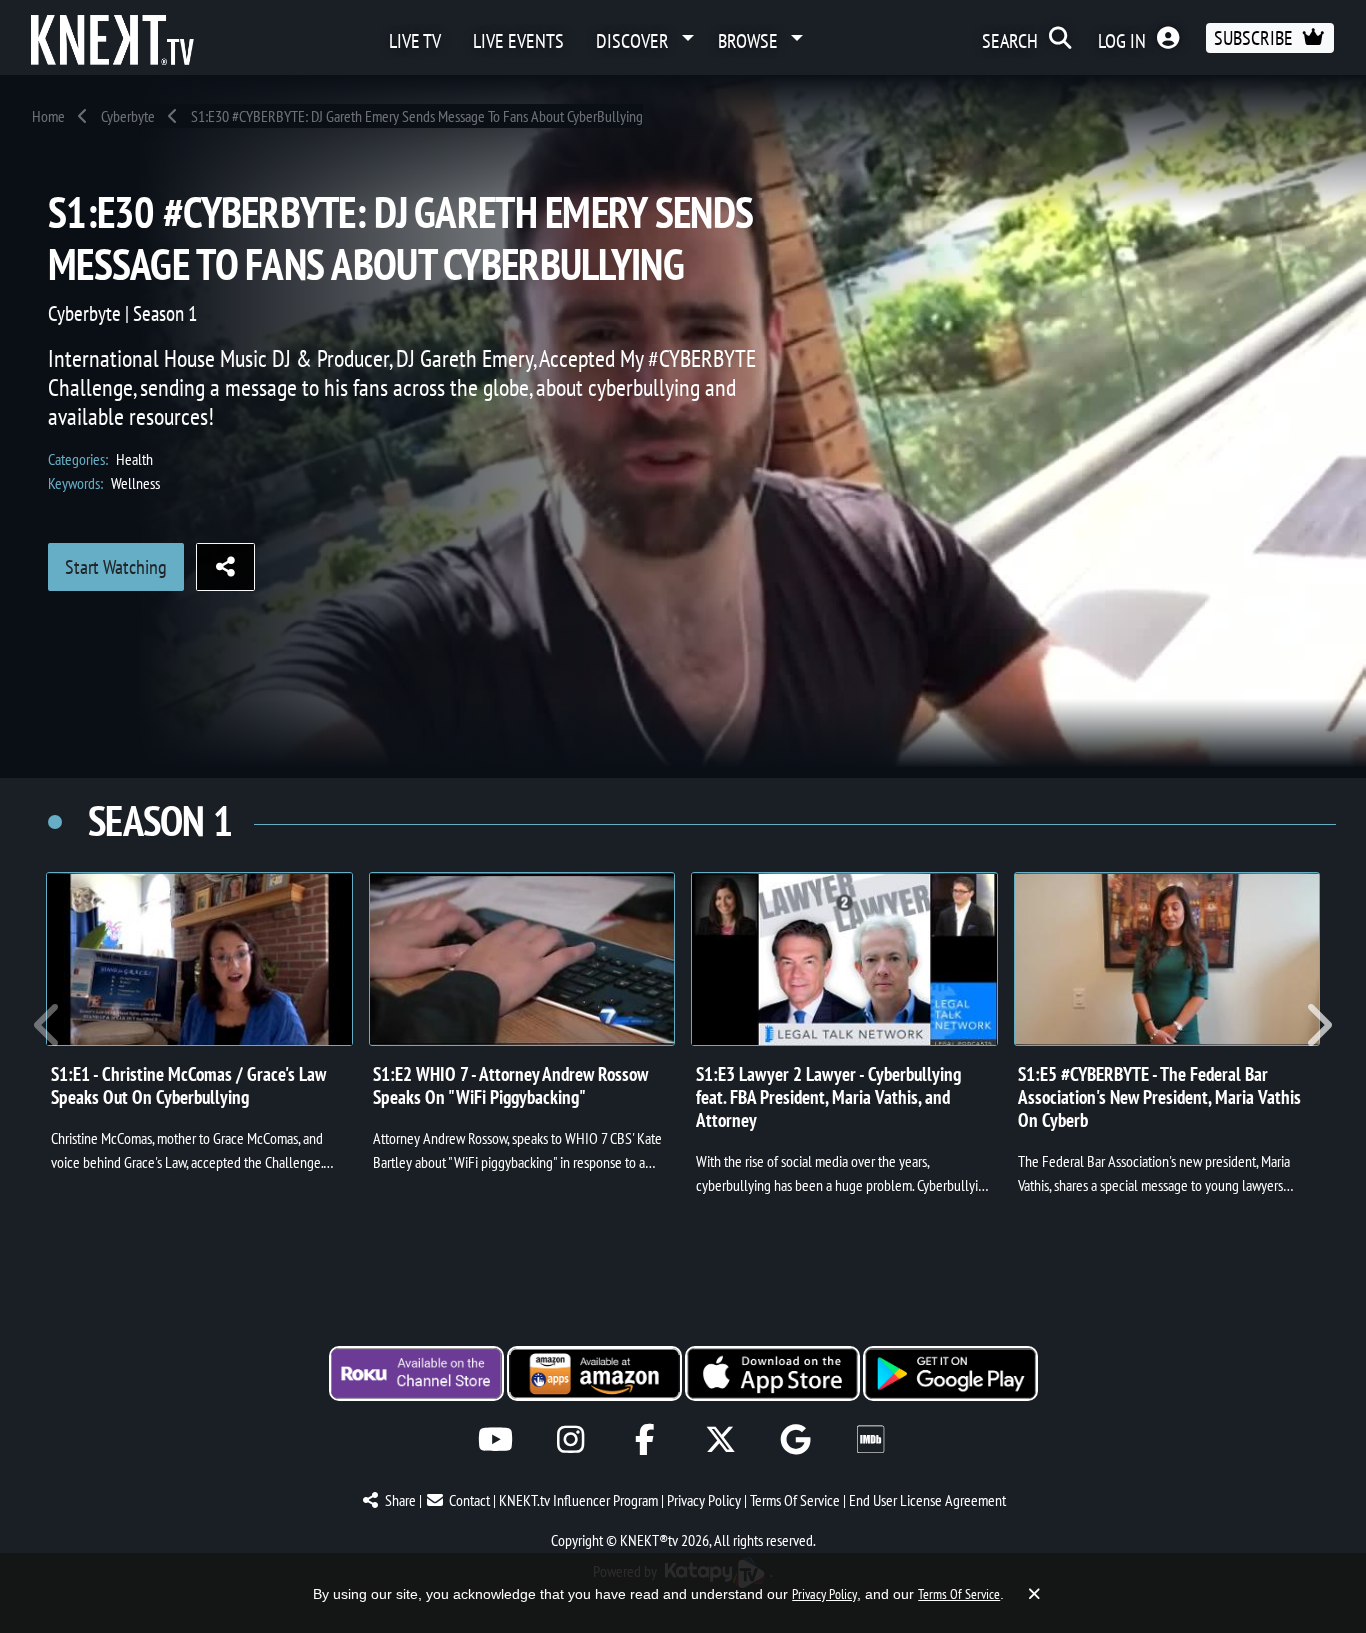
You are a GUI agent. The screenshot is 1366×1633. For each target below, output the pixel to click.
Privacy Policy (704, 1500)
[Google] (795, 1439)
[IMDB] (870, 1439)
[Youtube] (495, 1439)
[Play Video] (199, 959)
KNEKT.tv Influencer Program (578, 1500)
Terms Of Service (795, 1500)
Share (400, 1500)
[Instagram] (570, 1439)
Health (134, 459)
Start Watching (116, 567)
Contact (469, 1500)
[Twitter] (720, 1439)
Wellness (135, 483)
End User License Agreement (927, 1500)
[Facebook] (645, 1439)
